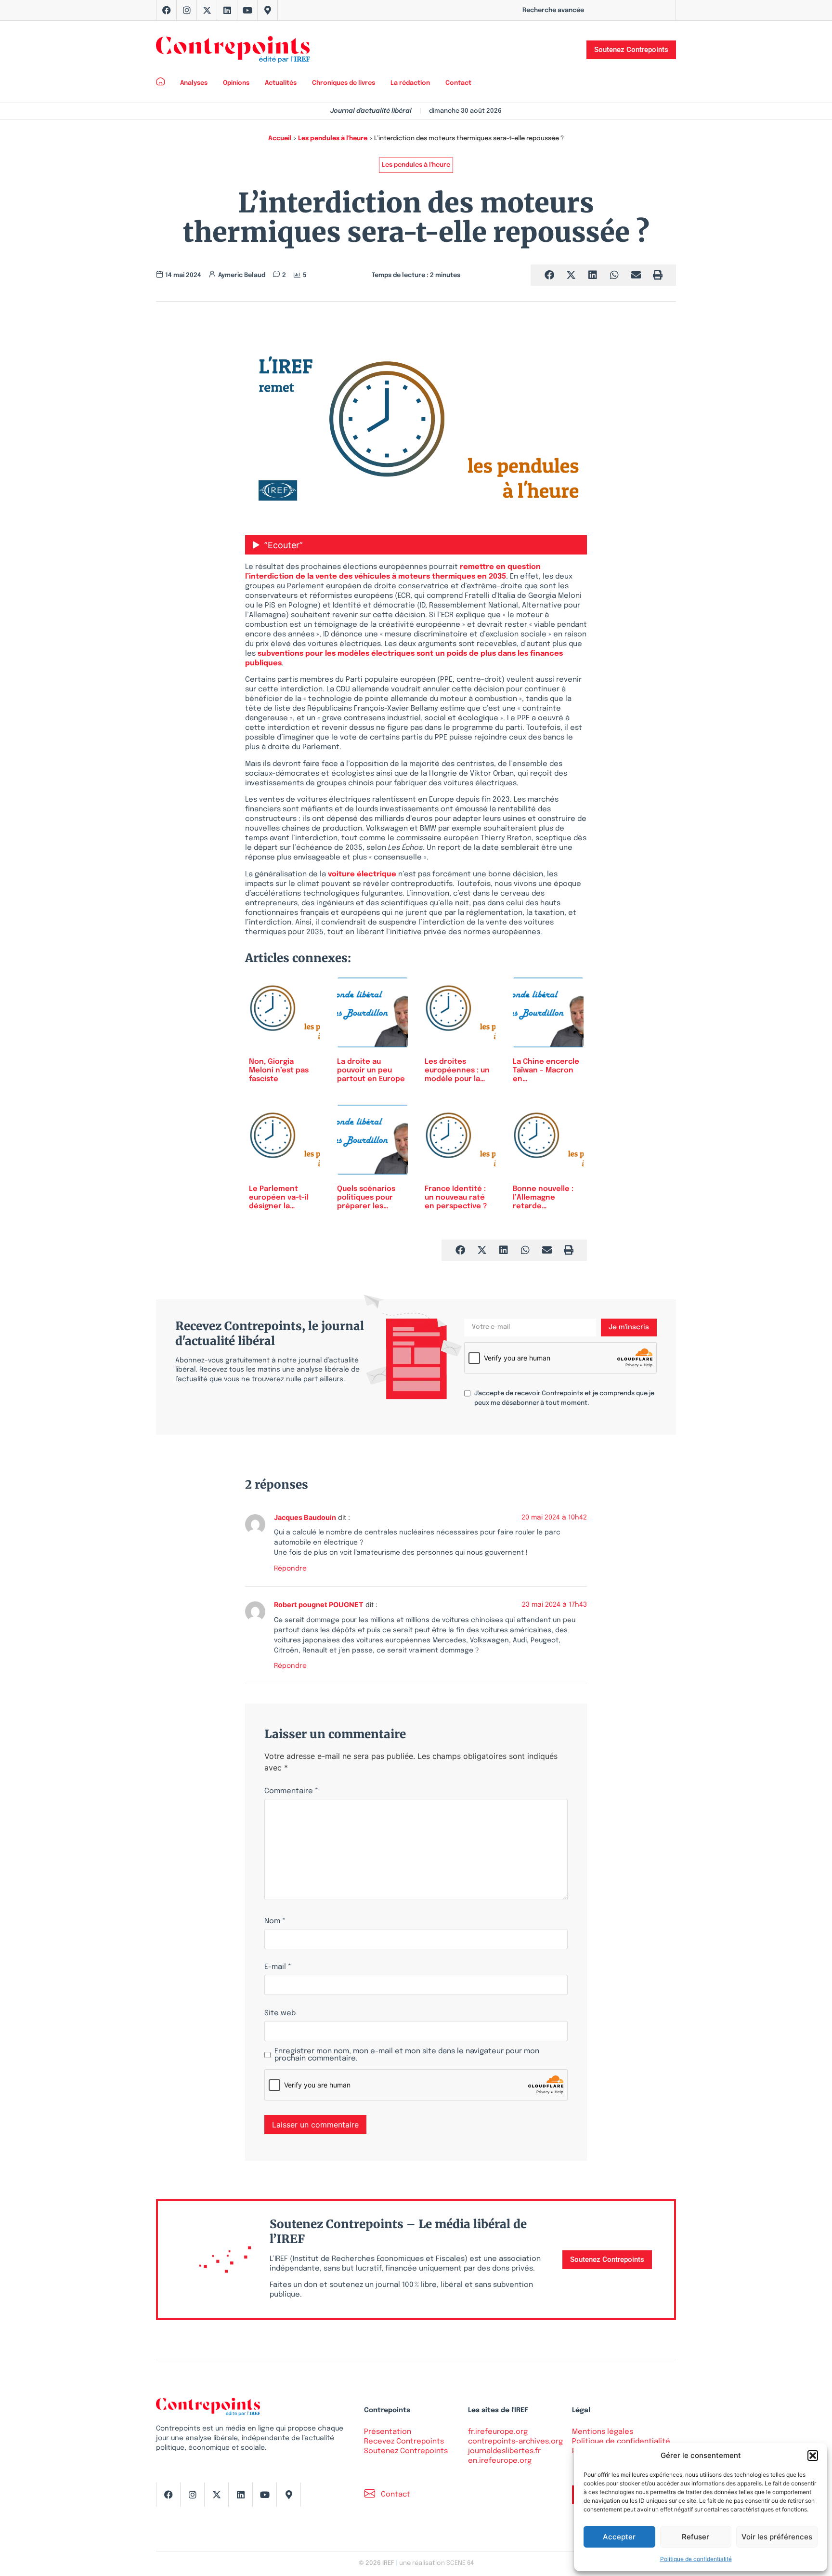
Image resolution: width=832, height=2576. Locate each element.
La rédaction (410, 83)
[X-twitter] (207, 10)
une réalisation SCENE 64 (436, 2563)
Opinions (236, 83)
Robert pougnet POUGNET (319, 1605)
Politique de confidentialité (696, 2559)
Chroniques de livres (344, 83)
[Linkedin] (227, 10)
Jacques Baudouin (305, 1517)
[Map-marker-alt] (268, 10)
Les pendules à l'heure (333, 139)
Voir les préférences (777, 2537)
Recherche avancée (553, 10)
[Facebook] (167, 10)
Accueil (280, 139)
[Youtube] (247, 10)
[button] (813, 2456)
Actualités (281, 83)
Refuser (695, 2537)
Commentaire (291, 1791)
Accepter (619, 2537)
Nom (275, 1922)
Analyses (194, 83)
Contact (458, 83)
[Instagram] (187, 10)
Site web (280, 2014)
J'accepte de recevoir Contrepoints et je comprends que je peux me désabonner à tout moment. (564, 1398)
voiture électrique (362, 874)
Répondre (290, 1569)
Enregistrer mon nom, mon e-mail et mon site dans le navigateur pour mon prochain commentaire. (407, 2055)
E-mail (278, 1967)
